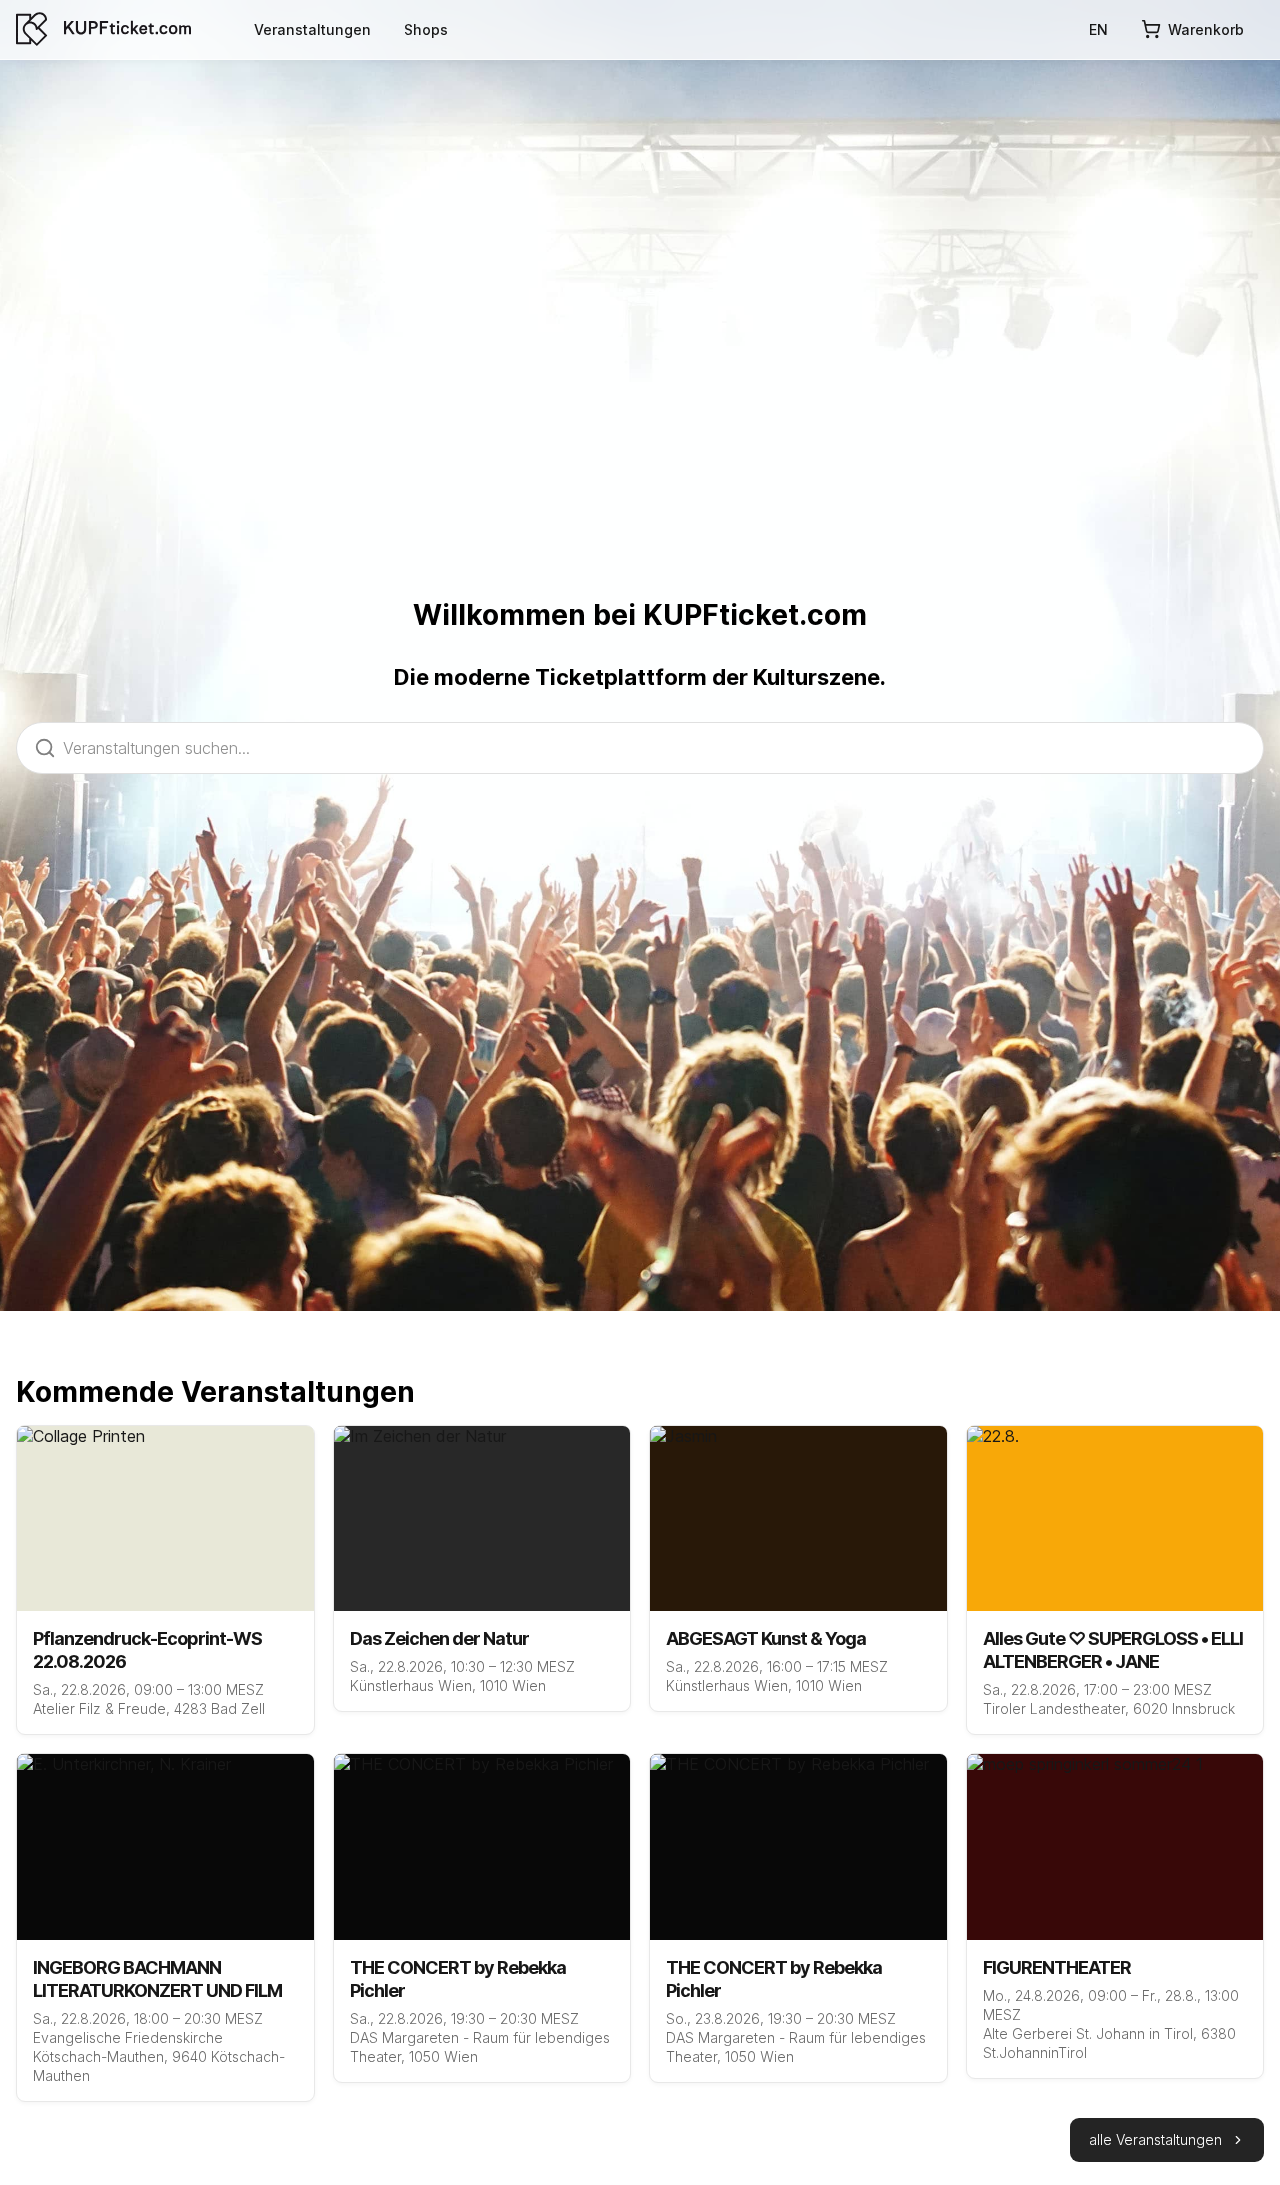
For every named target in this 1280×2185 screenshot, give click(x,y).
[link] (312, 29)
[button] (1167, 2140)
